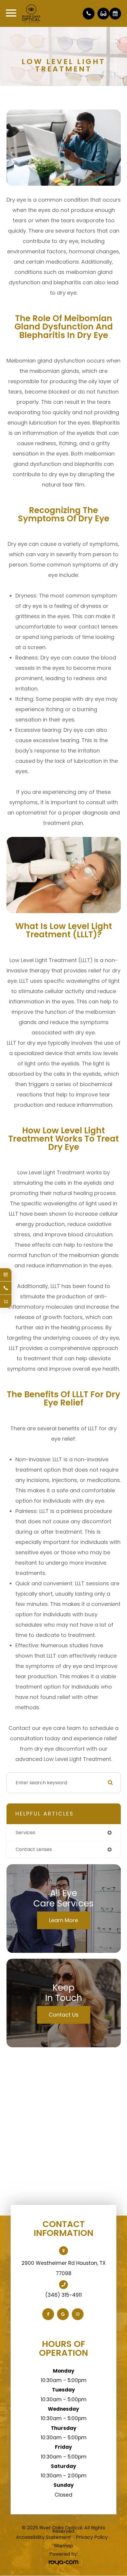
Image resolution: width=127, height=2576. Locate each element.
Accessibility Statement (44, 2537)
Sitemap (63, 2546)
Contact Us (64, 2015)
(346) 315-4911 (63, 2295)
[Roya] (63, 2563)
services (25, 1833)
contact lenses (34, 1849)
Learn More (63, 1920)
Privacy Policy (92, 2537)
